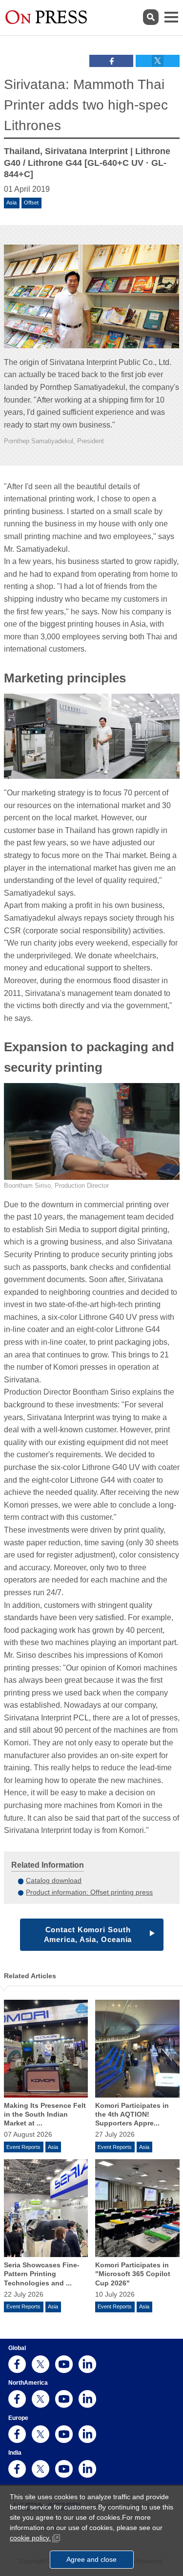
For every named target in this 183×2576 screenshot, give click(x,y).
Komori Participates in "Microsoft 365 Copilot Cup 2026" (133, 2274)
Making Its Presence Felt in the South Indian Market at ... (45, 2114)
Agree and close (91, 2559)
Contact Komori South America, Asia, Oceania (88, 1934)
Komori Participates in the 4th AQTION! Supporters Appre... (132, 2114)
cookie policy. (30, 2538)
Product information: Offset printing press (89, 1892)
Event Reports (23, 2147)
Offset (31, 203)
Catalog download (54, 1880)
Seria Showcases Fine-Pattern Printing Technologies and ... (42, 2274)
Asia (11, 203)
